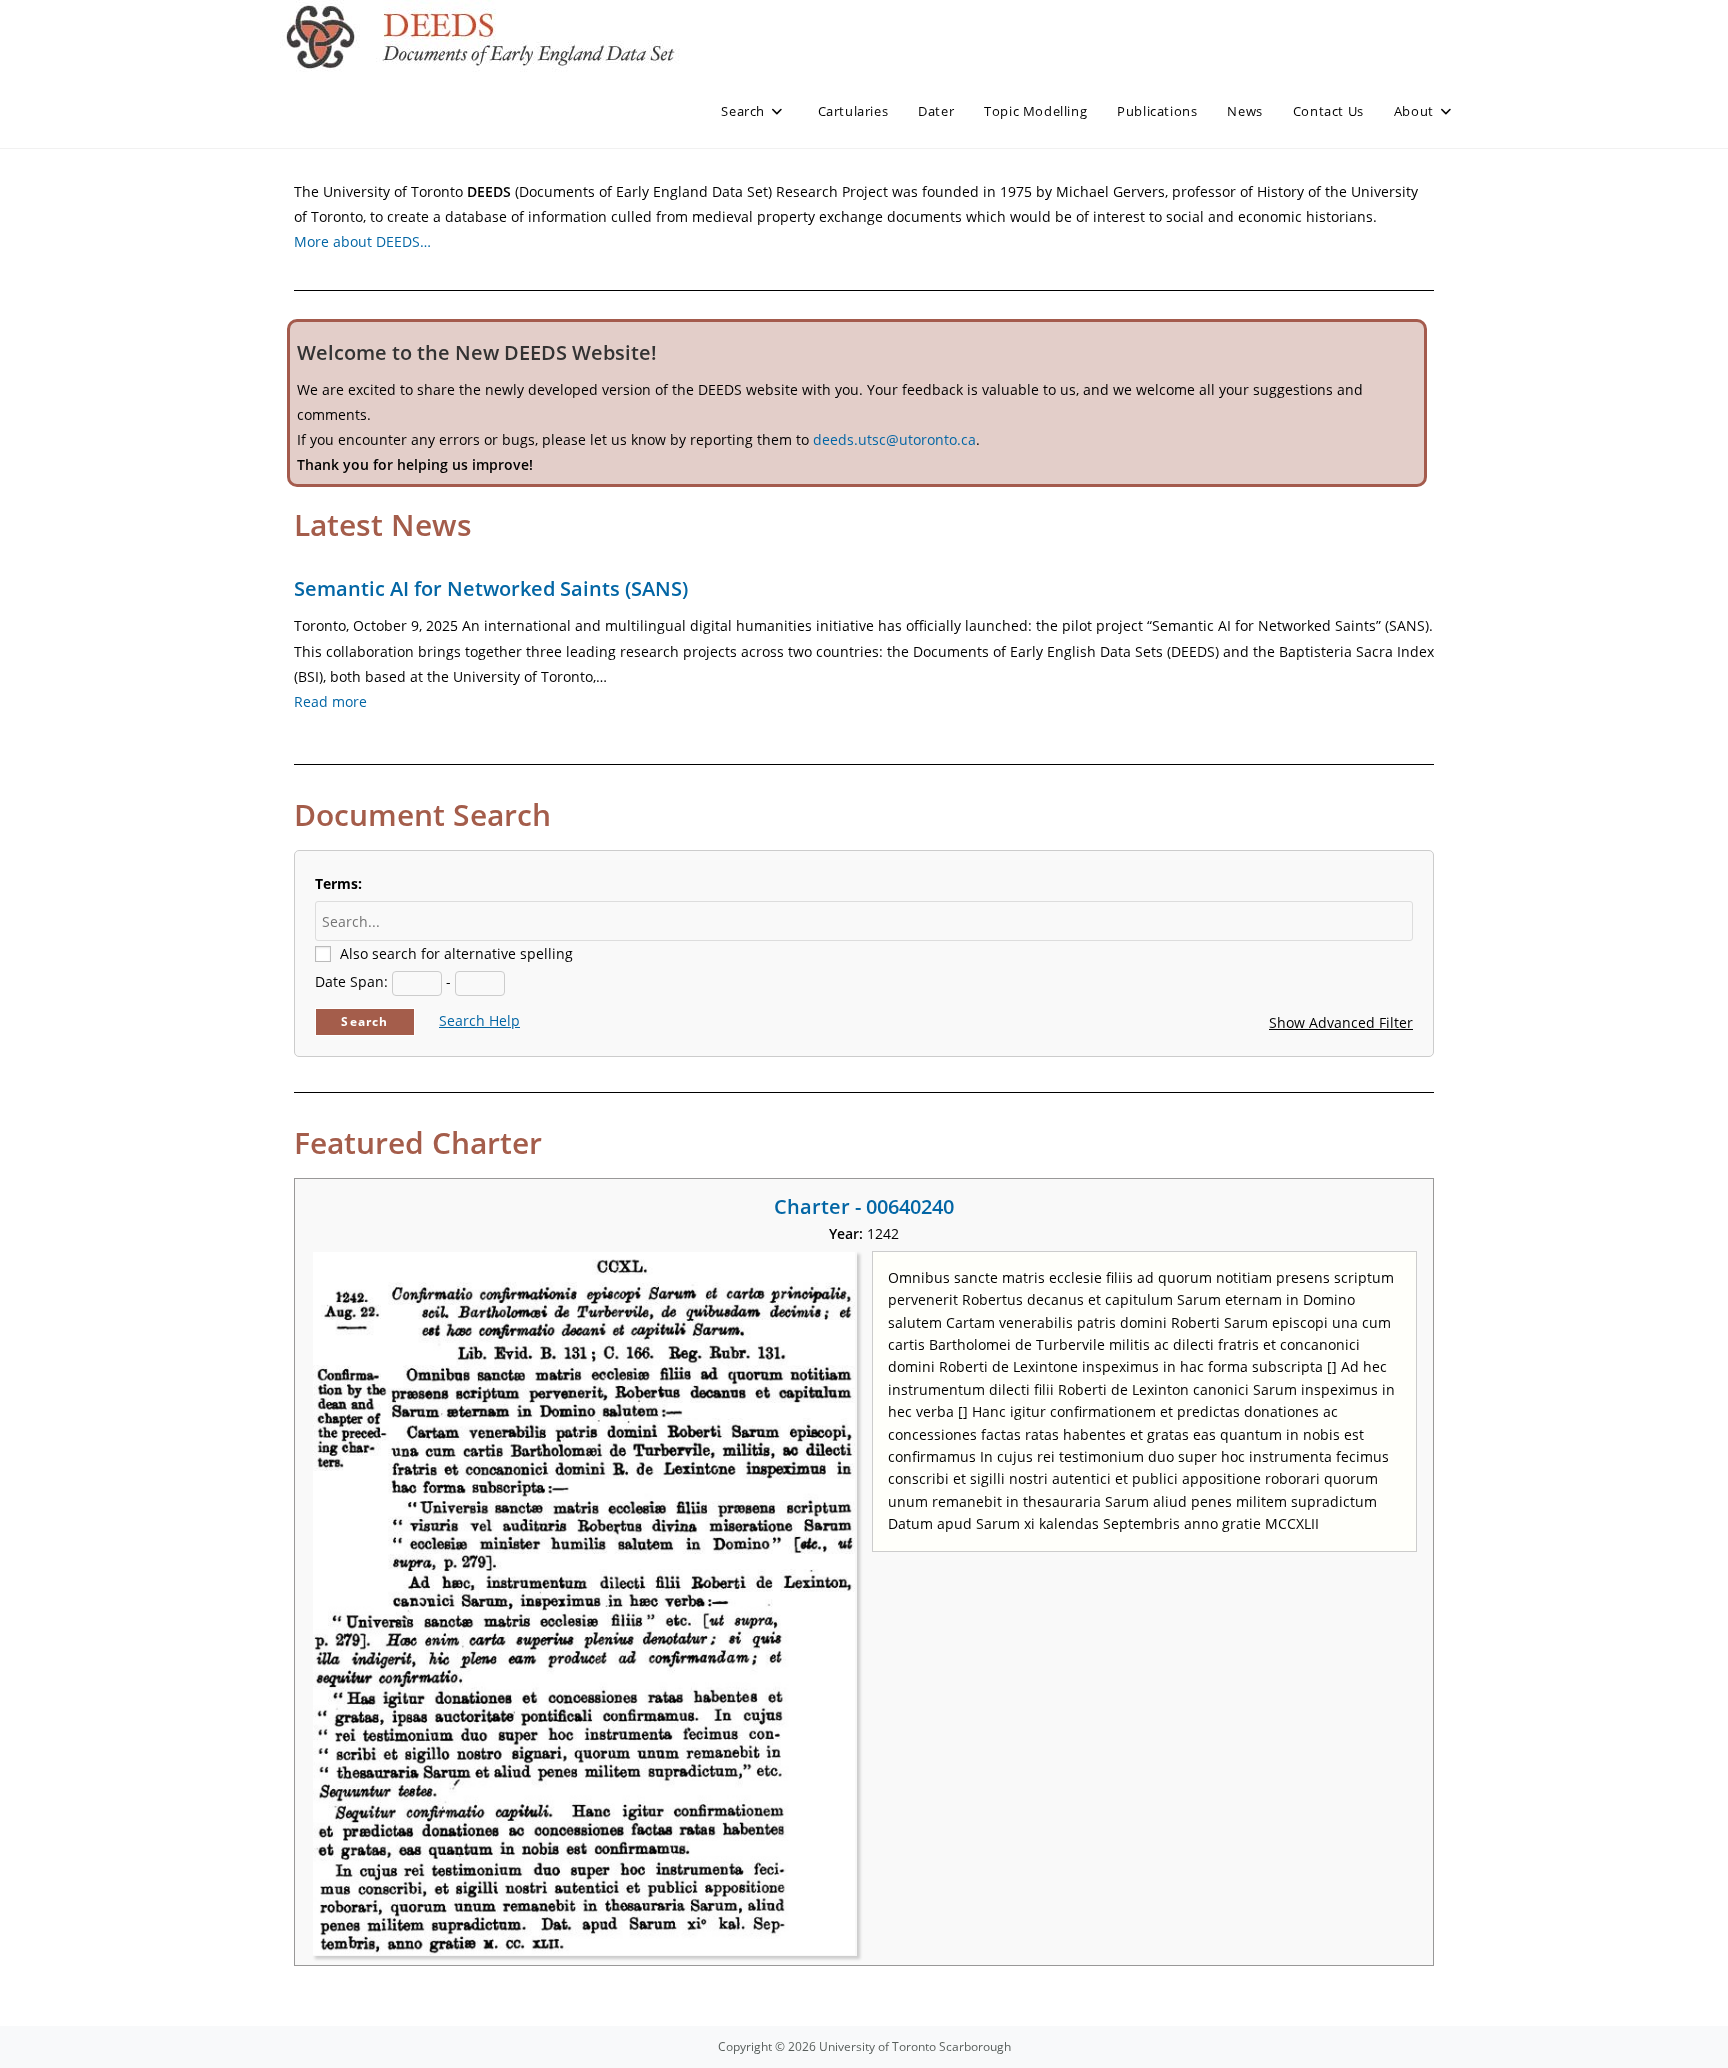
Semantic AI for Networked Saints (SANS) (491, 588)
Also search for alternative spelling (456, 953)
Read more (330, 701)
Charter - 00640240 (864, 1206)
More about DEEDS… (362, 241)
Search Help (479, 1020)
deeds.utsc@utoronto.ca (894, 439)
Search (364, 1021)
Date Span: (351, 981)
